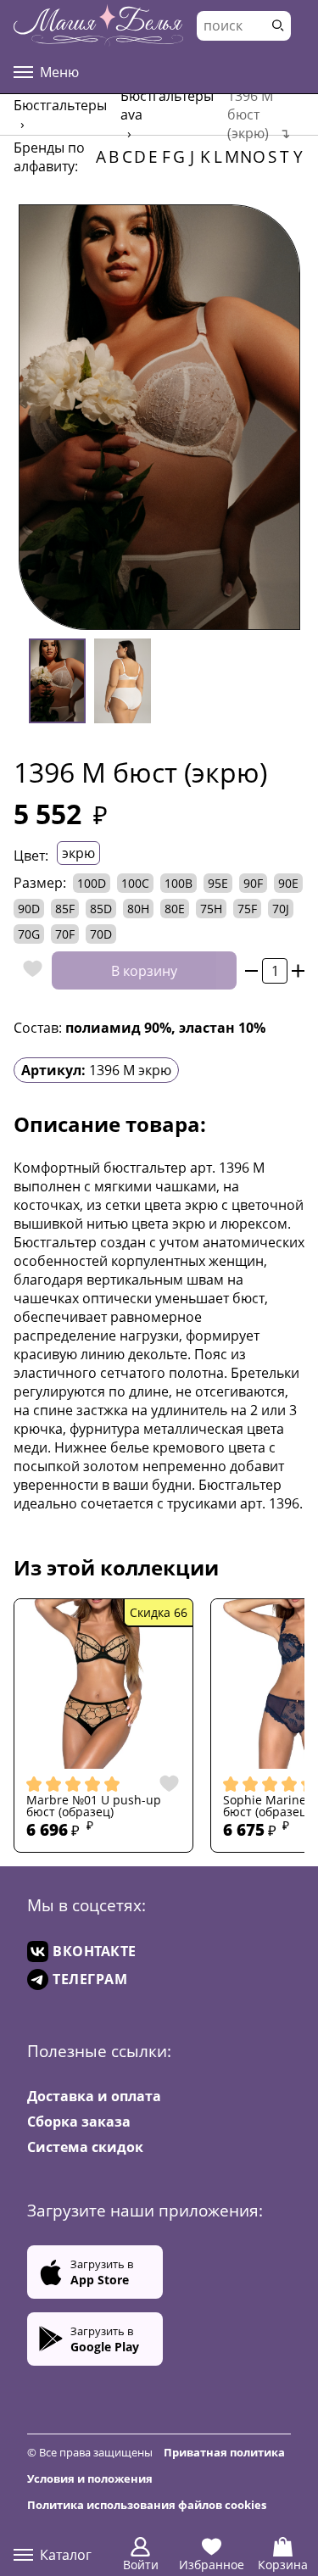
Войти (141, 2565)
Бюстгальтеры (60, 105)
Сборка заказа (79, 2122)
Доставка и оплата (94, 2096)
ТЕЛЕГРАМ (90, 1979)
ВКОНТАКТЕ (95, 1951)
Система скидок (85, 2147)
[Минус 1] (251, 970)
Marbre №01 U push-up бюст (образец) (94, 1807)
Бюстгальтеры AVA (167, 105)
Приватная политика (224, 2452)
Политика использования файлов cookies (147, 2505)
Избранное (212, 2565)
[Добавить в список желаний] (28, 970)
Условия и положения (90, 2478)
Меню (59, 72)
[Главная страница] (98, 25)
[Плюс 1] (298, 970)
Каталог (66, 2555)
